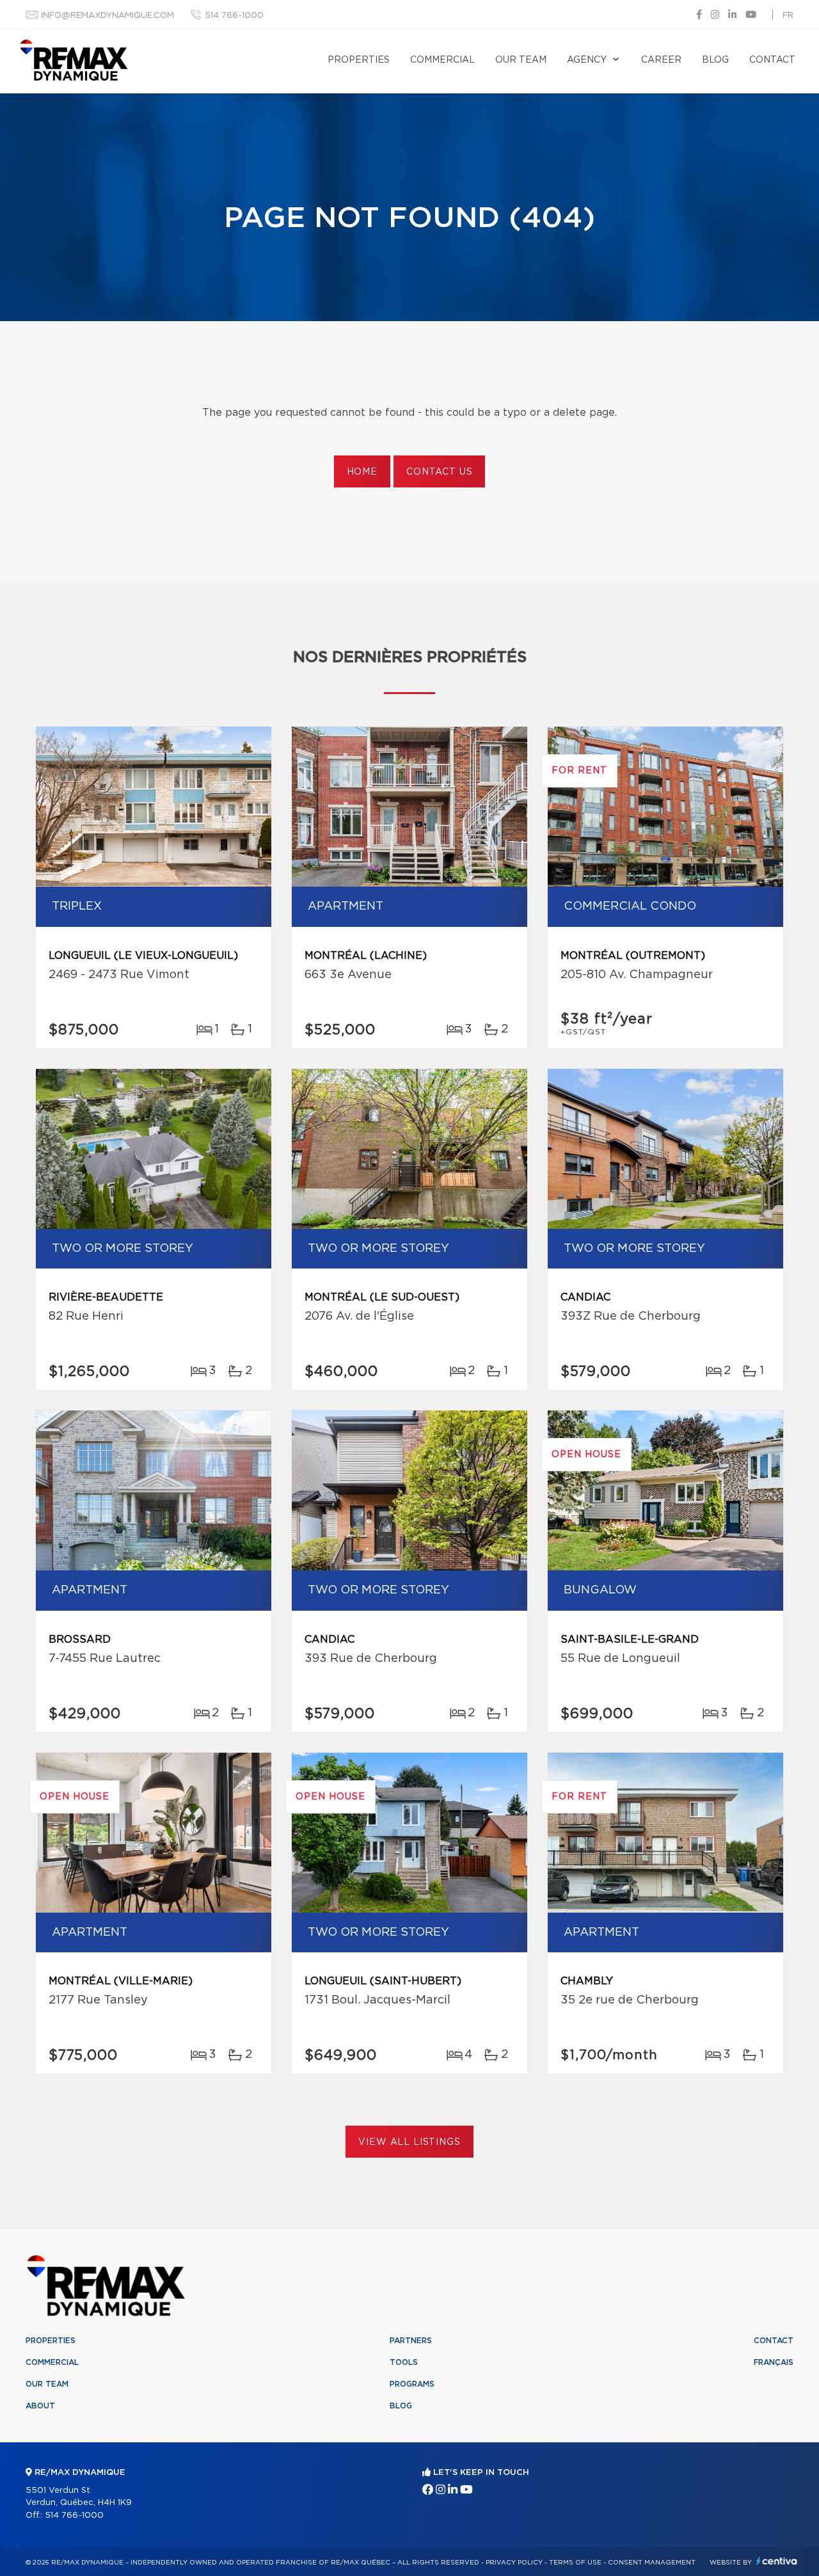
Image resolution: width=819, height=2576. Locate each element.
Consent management (652, 2563)
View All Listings (409, 2142)
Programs (412, 2384)
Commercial (442, 60)
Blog (715, 60)
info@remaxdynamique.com (107, 16)
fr (788, 16)
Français (774, 2362)
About (40, 2406)
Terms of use (575, 2563)
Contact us (439, 472)
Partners (411, 2341)
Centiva (777, 2561)
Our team (521, 60)
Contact (772, 60)
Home (362, 472)
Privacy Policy (514, 2563)
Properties (359, 60)
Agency (587, 60)
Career (661, 60)
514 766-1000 (234, 16)
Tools (404, 2362)
